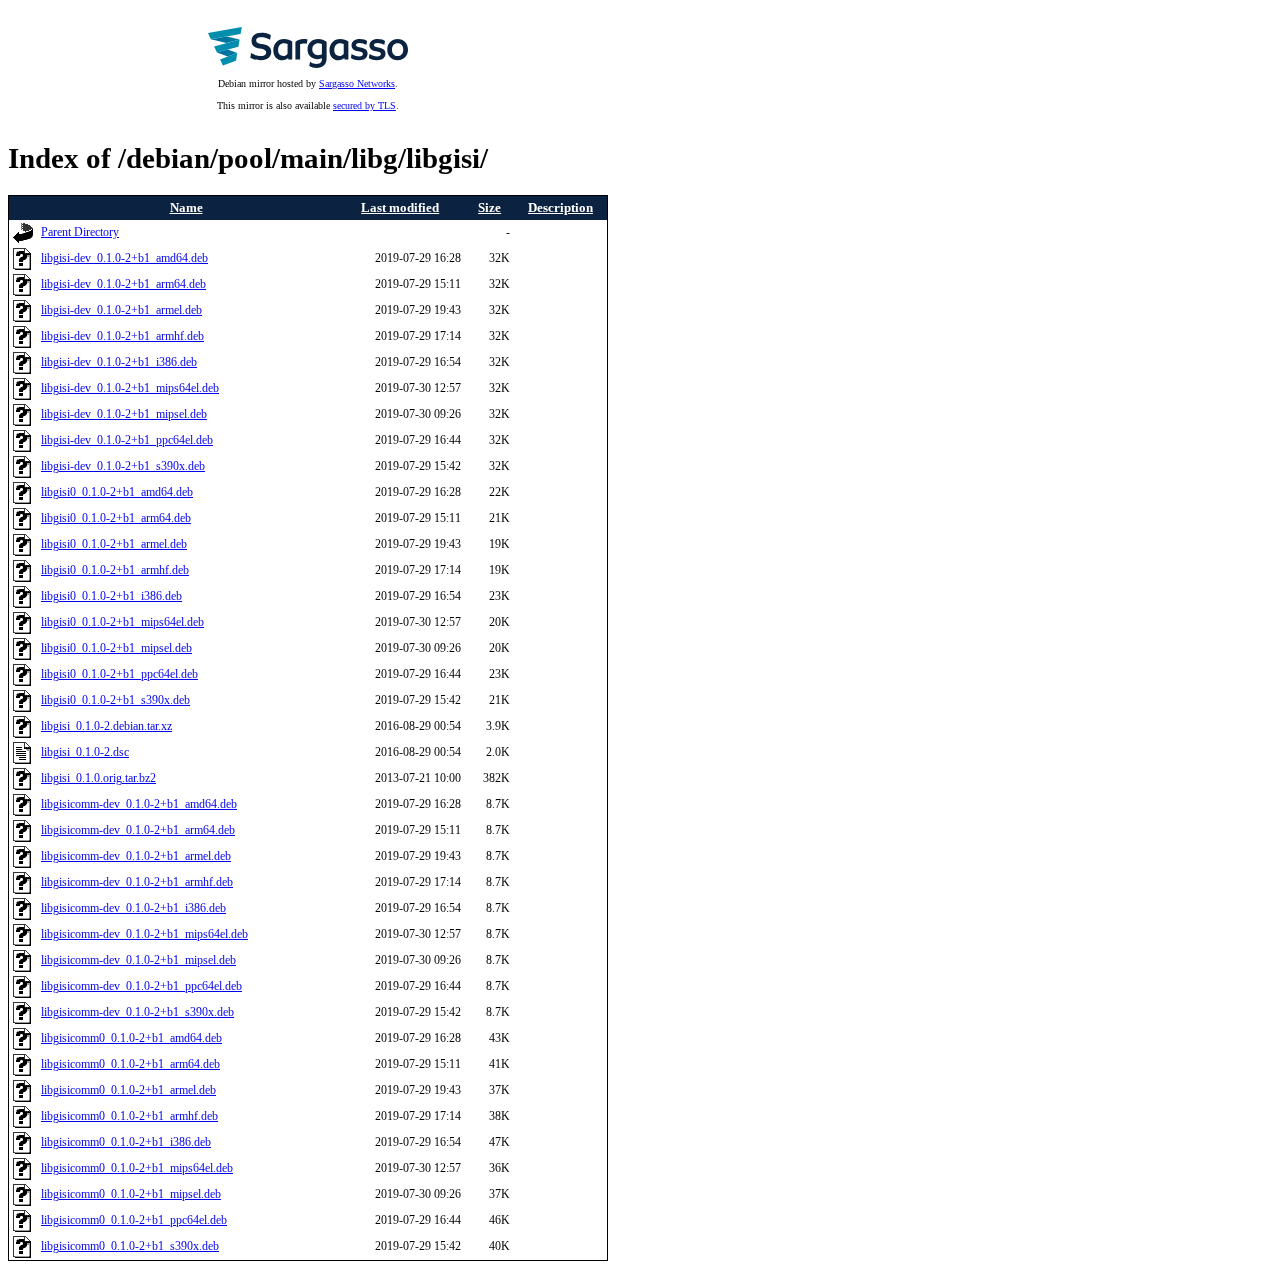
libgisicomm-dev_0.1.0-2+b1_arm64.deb (138, 830)
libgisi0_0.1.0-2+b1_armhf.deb (115, 570)
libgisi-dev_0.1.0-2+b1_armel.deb (121, 310)
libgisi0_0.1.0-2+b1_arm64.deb (116, 518)
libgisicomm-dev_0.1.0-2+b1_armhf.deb (137, 882)
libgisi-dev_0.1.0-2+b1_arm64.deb (123, 284)
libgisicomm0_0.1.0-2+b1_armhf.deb (129, 1116)
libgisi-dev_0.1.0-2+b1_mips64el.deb (130, 388)
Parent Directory (80, 232)
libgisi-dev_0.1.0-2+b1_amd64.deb (124, 258)
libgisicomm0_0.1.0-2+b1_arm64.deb (130, 1064)
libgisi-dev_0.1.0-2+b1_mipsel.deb (124, 414)
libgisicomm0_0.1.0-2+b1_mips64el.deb (137, 1168)
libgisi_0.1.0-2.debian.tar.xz (106, 726)
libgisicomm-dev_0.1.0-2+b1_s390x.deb (137, 1012)
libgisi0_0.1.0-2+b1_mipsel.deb (116, 648)
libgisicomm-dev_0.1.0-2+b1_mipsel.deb (138, 960)
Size (489, 207)
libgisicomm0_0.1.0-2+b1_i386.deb (126, 1142)
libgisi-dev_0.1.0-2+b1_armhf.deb (122, 336)
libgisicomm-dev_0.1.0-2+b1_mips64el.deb (144, 934)
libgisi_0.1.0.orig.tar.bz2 (98, 778)
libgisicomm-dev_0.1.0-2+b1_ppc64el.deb (141, 986)
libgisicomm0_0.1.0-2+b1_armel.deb (128, 1090)
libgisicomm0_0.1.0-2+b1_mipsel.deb (131, 1194)
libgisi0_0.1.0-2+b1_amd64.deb (117, 492)
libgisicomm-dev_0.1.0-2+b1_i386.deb (133, 908)
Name (186, 207)
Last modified (400, 207)
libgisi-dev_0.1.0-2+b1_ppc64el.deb (127, 440)
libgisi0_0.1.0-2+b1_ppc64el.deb (119, 674)
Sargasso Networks (357, 83)
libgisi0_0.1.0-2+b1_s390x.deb (115, 700)
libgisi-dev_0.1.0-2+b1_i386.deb (119, 362)
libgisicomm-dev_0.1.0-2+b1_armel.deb (136, 856)
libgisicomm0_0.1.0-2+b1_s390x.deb (130, 1246)
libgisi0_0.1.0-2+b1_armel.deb (114, 544)
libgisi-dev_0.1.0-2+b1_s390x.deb (123, 466)
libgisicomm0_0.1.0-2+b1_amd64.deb (131, 1038)
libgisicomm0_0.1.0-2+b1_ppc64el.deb (134, 1220)
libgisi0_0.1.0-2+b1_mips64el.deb (122, 622)
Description (560, 207)
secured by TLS (364, 105)
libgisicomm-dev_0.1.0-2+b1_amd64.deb (139, 804)
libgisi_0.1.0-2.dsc (85, 752)
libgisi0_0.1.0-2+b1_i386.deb (111, 596)
